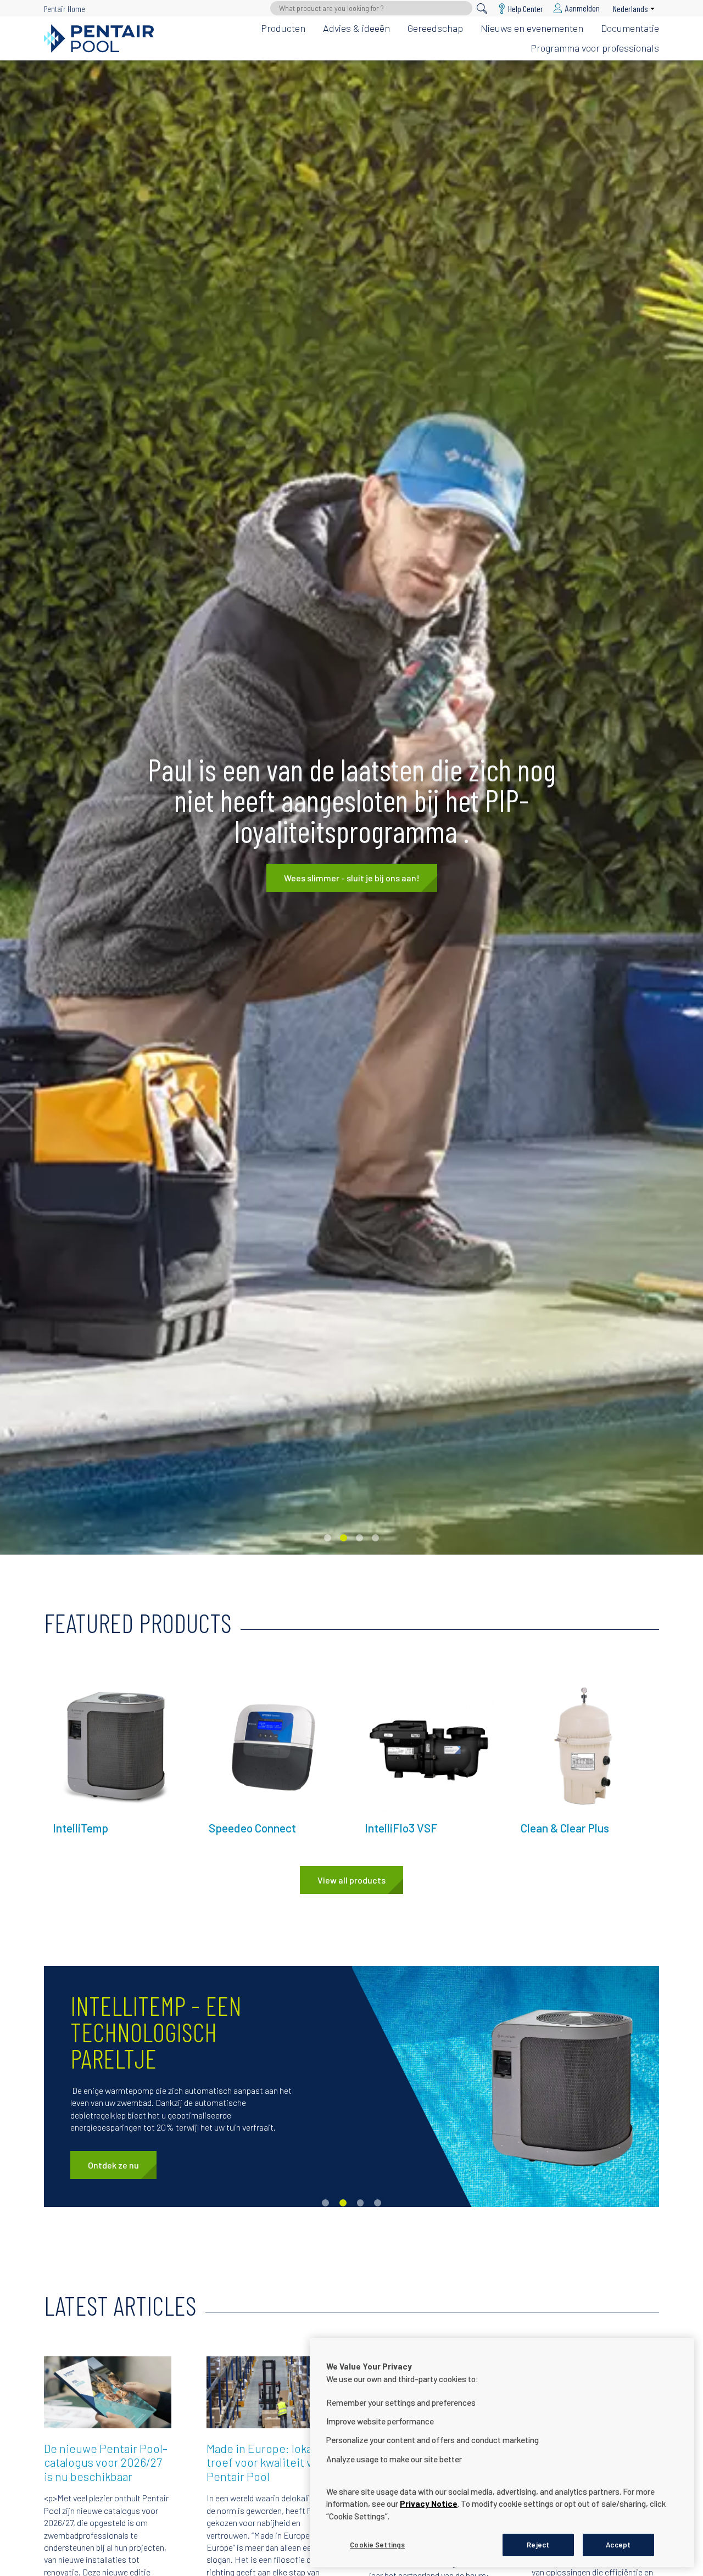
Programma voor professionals (595, 48)
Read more (72, 1688)
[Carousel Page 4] (375, 1538)
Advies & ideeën (356, 28)
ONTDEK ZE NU (116, 2165)
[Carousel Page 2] (344, 1538)
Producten (283, 28)
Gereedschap (435, 28)
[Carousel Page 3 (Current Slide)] (359, 1538)
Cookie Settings (377, 2544)
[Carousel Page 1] (328, 1538)
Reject (538, 2544)
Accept (618, 2544)
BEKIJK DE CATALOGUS (352, 882)
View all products (351, 1880)
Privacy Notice (429, 2504)
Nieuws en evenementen (532, 28)
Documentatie (630, 28)
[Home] (99, 38)
